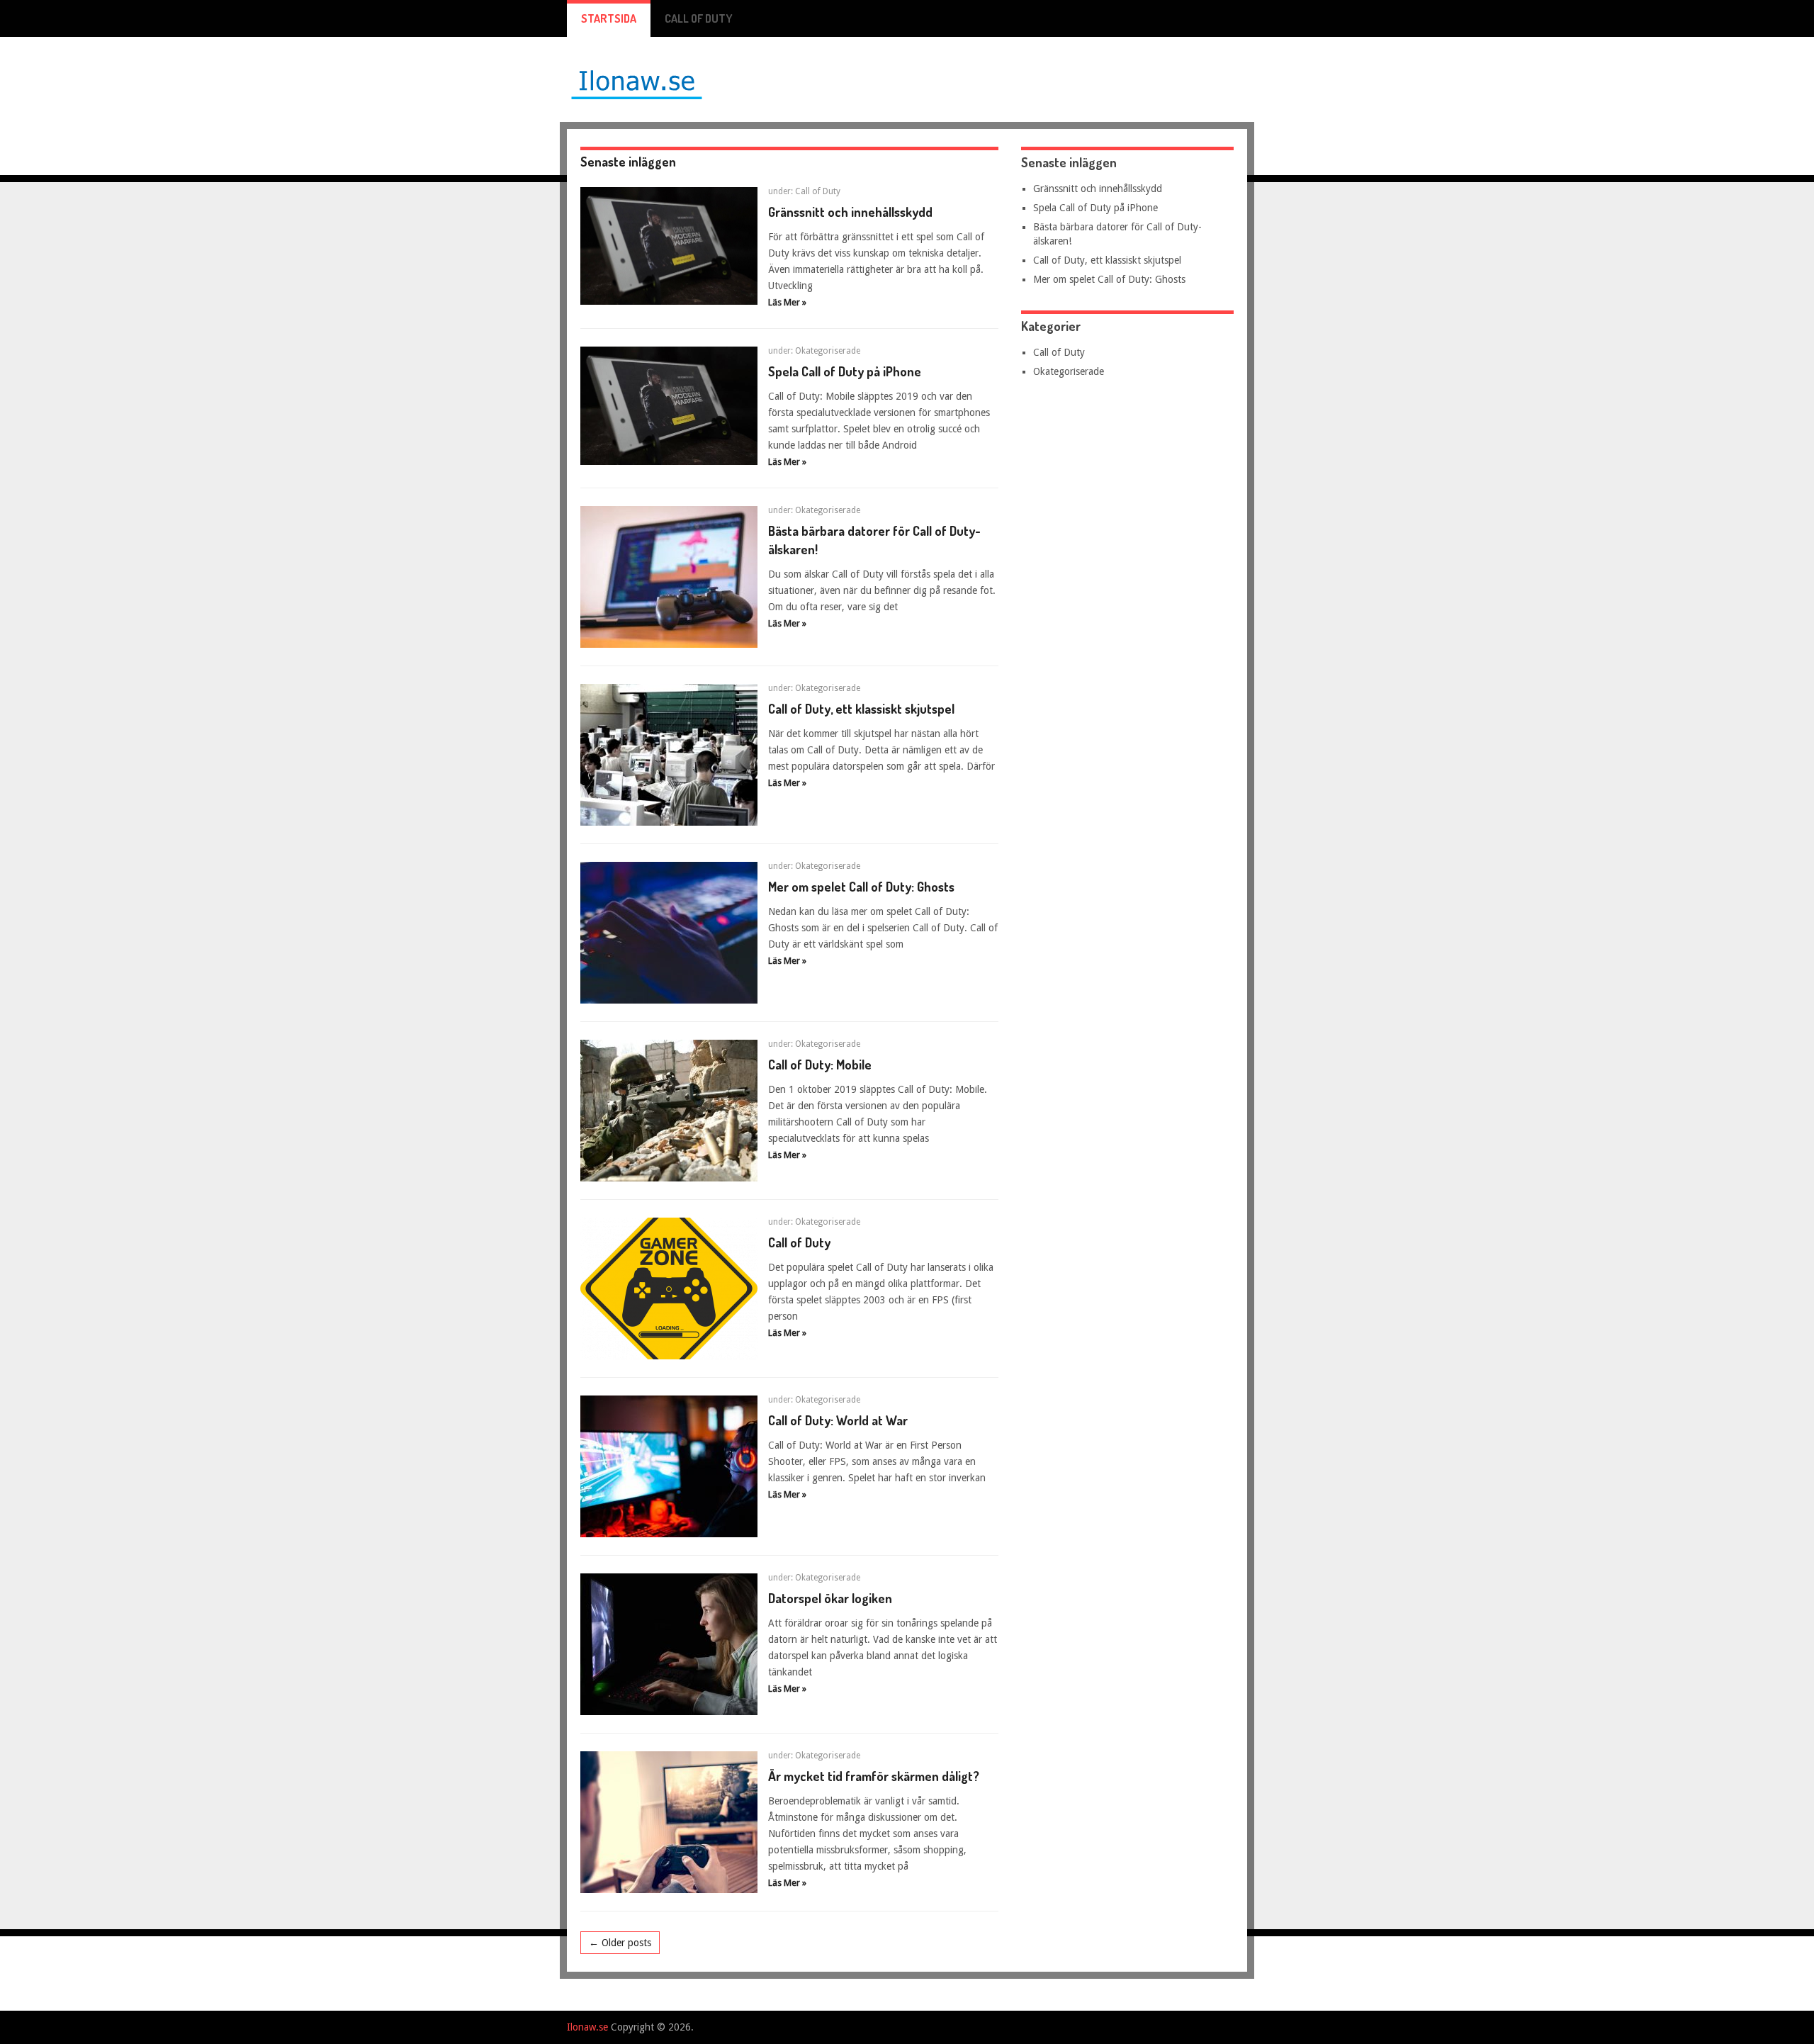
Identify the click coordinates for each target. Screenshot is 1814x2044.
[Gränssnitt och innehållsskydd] (669, 246)
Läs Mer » (787, 302)
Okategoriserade (828, 351)
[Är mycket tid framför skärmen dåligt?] (669, 1822)
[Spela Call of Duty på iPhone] (669, 405)
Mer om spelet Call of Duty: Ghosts (861, 887)
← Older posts (620, 1943)
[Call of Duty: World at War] (669, 1466)
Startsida (609, 18)
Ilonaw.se (587, 2027)
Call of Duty (699, 18)
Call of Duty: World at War (838, 1420)
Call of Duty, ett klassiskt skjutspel (861, 709)
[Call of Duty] (669, 1288)
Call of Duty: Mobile (820, 1065)
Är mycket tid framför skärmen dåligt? (874, 1776)
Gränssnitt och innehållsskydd (850, 212)
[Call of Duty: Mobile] (669, 1111)
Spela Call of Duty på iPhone (845, 371)
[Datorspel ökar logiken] (669, 1644)
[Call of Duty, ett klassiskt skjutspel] (669, 755)
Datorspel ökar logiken (830, 1598)
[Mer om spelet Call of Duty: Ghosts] (669, 933)
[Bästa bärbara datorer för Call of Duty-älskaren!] (669, 577)
